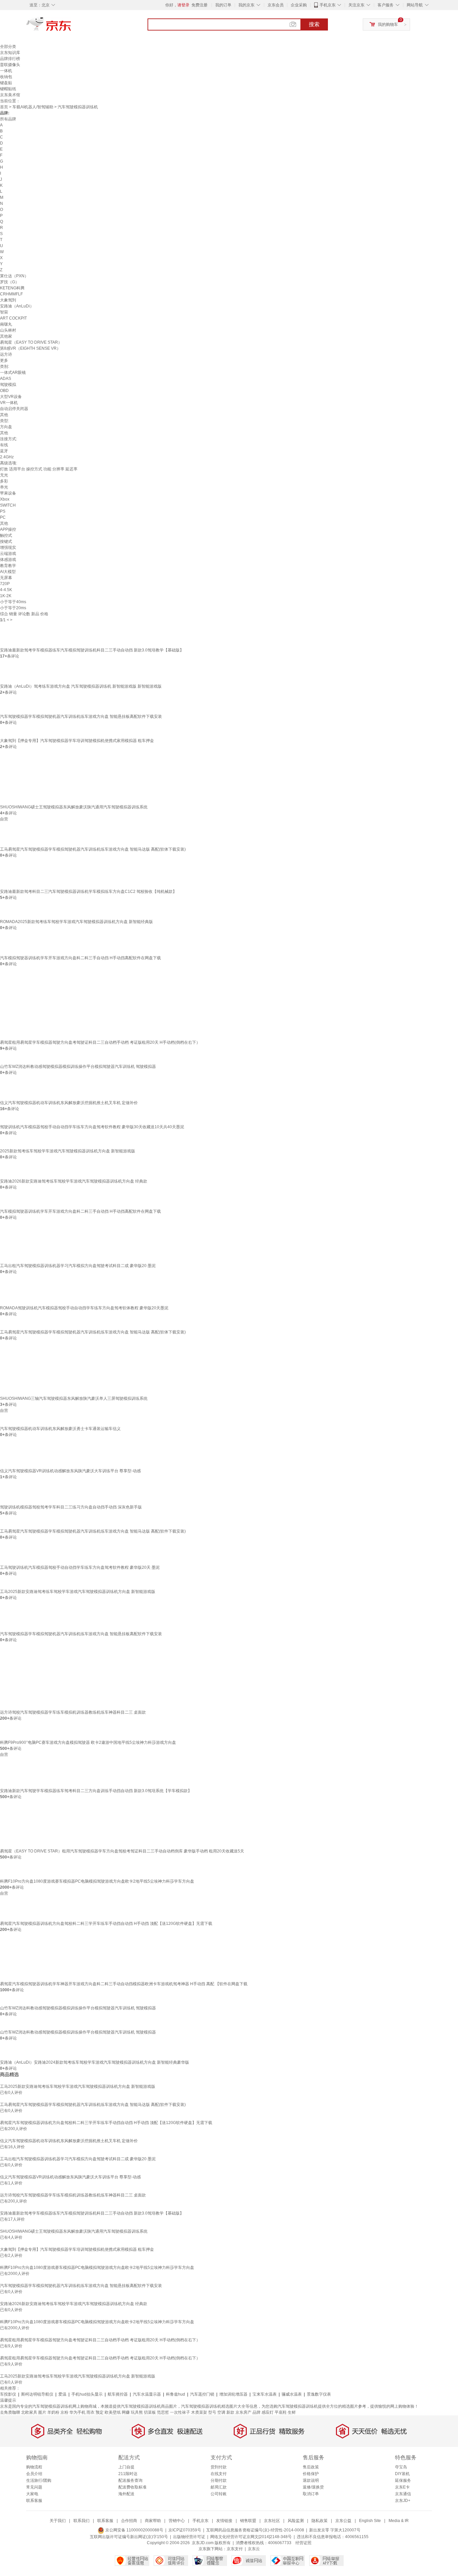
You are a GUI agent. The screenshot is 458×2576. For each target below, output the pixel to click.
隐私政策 (320, 2521)
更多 (4, 360)
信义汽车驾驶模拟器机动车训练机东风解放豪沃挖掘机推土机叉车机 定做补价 (69, 1103)
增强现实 (8, 548)
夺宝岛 (401, 2467)
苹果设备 (8, 493)
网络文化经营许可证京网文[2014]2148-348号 (251, 2537)
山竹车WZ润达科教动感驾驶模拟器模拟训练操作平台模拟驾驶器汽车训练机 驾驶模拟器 (78, 1067)
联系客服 (34, 2501)
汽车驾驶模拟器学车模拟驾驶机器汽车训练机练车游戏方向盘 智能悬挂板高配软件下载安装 (81, 717)
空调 (221, 2412)
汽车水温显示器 (147, 2394)
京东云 (254, 2549)
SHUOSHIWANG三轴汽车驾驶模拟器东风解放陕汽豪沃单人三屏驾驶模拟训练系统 (74, 1398)
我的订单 (223, 5)
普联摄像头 (10, 65)
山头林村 (8, 330)
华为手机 (77, 2412)
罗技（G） (10, 282)
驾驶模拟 (8, 385)
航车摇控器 (118, 2394)
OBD (4, 391)
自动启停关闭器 (14, 409)
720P (5, 584)
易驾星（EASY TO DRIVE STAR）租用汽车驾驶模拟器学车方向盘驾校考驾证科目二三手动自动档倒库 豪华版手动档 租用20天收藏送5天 (122, 1851)
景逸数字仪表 (319, 2394)
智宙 (4, 312)
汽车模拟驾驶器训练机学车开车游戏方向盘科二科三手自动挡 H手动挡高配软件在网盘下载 (80, 958)
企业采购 (299, 5)
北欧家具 (29, 2412)
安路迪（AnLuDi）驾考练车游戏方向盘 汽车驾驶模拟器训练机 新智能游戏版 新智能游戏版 (81, 686)
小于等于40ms (13, 602)
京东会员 (276, 5)
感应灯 (268, 2412)
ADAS (6, 379)
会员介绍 (34, 2474)
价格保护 (311, 2474)
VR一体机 (9, 403)
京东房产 (243, 2412)
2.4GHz (7, 457)
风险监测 (296, 2521)
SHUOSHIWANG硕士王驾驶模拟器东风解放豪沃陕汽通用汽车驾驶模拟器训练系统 (74, 807)
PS (3, 511)
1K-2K (6, 596)
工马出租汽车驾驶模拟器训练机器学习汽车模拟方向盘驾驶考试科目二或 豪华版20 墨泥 (78, 1266)
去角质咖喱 (10, 2412)
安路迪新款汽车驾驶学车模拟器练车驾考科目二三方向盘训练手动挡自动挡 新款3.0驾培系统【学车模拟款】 (96, 1791)
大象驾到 (8, 300)
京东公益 (343, 2521)
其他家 (6, 336)
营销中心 (177, 2521)
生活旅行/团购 (39, 2480)
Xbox (5, 499)
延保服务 (403, 2480)
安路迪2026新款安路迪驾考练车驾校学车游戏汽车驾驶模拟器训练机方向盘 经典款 (74, 1181)
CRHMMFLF (11, 294)
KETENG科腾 (12, 288)
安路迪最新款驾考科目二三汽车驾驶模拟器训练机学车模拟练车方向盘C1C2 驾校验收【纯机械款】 (88, 892)
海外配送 (126, 2494)
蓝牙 (4, 451)
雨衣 (91, 2412)
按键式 (6, 541)
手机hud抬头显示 (87, 2394)
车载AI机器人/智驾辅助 (33, 107)
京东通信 (403, 2494)
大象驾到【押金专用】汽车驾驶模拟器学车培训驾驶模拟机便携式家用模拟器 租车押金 (77, 741)
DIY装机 (402, 2474)
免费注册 (199, 5)
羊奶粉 (53, 2412)
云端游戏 (8, 554)
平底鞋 (281, 2412)
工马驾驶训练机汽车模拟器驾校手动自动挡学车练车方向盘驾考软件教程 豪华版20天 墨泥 (80, 1567)
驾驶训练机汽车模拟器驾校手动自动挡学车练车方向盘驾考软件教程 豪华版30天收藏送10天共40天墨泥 (92, 1127)
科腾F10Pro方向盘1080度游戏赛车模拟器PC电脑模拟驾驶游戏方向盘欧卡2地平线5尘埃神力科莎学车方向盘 (97, 1881)
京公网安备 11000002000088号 (134, 2530)
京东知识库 (10, 53)
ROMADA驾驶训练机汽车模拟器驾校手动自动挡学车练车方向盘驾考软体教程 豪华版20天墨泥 (84, 1308)
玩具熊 (137, 2412)
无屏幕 (6, 578)
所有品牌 (8, 119)
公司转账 (219, 2494)
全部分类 (8, 47)
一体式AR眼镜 (13, 373)
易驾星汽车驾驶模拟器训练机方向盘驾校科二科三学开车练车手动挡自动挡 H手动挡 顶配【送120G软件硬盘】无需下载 (106, 1924)
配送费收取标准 (132, 2487)
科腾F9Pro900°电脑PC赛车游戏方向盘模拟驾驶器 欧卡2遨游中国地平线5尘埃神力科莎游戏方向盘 (88, 1742)
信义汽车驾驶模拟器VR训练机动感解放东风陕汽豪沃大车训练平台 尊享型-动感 (70, 1471)
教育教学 (8, 566)
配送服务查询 (130, 2480)
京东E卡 (402, 2487)
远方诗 (6, 354)
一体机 (6, 71)
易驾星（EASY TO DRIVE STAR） (31, 342)
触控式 (6, 535)
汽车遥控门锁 (202, 2394)
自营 (4, 819)
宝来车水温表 (265, 2394)
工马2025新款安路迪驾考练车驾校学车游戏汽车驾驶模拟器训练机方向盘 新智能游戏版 (78, 1592)
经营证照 (303, 2543)
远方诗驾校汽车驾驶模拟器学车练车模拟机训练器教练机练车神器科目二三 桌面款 (73, 1712)
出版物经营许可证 (189, 2537)
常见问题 (34, 2487)
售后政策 (311, 2467)
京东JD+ (403, 2501)
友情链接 (224, 2521)
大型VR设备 (11, 397)
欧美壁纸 (113, 2412)
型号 (212, 2412)
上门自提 (126, 2467)
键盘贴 (6, 83)
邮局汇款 (219, 2487)
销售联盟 (248, 2521)
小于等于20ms (13, 608)
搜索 (314, 24)
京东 (71, 27)
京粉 (64, 2412)
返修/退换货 (313, 2487)
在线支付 (219, 2474)
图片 (42, 2412)
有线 (4, 445)
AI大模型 (8, 572)
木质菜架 (199, 2412)
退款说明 (311, 2480)
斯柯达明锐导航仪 (37, 2394)
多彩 (4, 481)
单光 (4, 487)
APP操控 (8, 529)
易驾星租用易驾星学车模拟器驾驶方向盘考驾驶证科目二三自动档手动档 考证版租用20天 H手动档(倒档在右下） (100, 1042)
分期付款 (219, 2480)
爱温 (62, 2394)
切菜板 (150, 2412)
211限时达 (128, 2474)
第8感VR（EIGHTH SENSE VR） (30, 348)
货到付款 (219, 2467)
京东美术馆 (10, 95)
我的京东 (246, 5)
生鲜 (292, 2412)
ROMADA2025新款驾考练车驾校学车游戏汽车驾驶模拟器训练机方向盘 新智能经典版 (76, 922)
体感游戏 (8, 560)
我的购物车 (388, 24)
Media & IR (399, 2521)
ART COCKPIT (13, 318)
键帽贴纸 (8, 89)
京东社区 (272, 2521)
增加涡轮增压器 (233, 2394)
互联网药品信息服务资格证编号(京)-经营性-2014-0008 (255, 2530)
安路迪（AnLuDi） (17, 306)
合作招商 (129, 2521)
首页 (4, 107)
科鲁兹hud (176, 2394)
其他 (4, 415)
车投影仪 (8, 2394)
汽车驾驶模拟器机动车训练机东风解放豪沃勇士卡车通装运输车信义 (60, 1429)
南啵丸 (6, 324)
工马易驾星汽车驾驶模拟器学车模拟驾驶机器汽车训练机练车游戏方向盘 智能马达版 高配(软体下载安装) (93, 849)
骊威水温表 (292, 2394)
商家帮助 (153, 2521)
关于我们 (58, 2521)
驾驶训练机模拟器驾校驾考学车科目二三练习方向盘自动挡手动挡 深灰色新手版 (71, 1507)
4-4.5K (6, 590)
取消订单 (311, 2494)
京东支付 (235, 2549)
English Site (370, 2521)
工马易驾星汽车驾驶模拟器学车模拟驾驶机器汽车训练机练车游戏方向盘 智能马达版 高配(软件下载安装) (93, 1531)
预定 (100, 2412)
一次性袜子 (180, 2412)
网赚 (126, 2412)
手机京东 (328, 5)
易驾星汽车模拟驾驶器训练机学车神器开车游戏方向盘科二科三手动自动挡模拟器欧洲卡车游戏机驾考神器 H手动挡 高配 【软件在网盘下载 (124, 1984)
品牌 (256, 2412)
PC (3, 517)
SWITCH (8, 505)
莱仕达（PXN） (14, 276)
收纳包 (6, 77)
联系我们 (81, 2521)
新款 (230, 2412)
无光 (4, 475)
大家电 (32, 2494)
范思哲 (163, 2412)
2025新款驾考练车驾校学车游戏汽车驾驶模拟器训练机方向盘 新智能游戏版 (68, 1151)
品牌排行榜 (10, 59)
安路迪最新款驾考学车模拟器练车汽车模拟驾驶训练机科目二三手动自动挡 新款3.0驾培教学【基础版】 (92, 650)
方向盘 (6, 427)
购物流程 (34, 2467)
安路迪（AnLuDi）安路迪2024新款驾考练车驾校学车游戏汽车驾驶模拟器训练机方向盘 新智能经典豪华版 (95, 2062)
